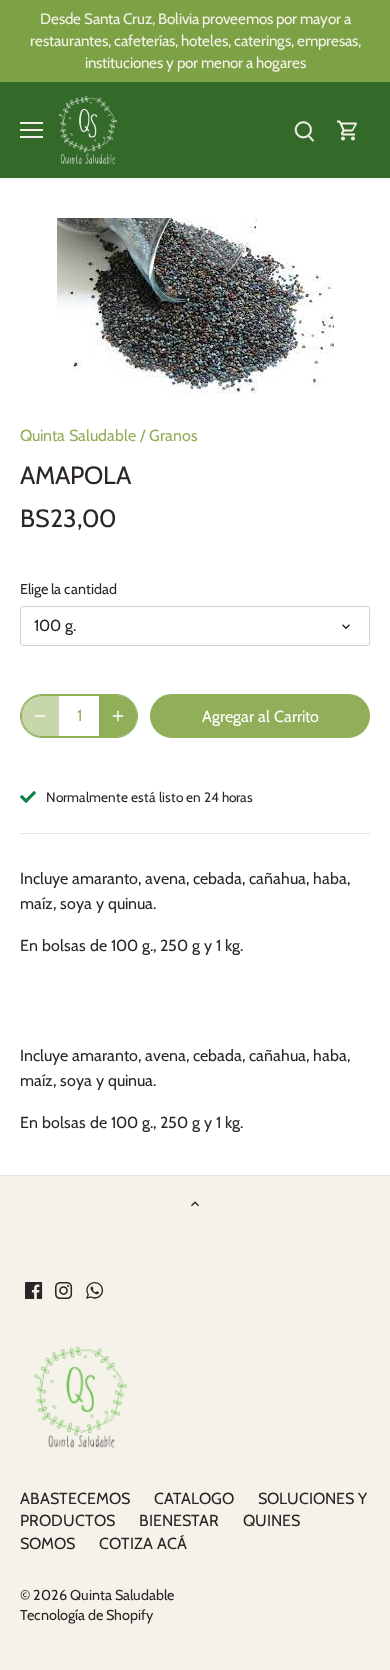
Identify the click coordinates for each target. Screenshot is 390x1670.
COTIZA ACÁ (143, 1543)
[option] (195, 309)
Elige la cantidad (68, 589)
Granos (173, 435)
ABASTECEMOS (75, 1498)
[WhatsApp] (94, 1289)
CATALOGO (194, 1498)
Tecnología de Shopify (86, 1615)
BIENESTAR (179, 1520)
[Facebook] (33, 1289)
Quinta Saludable (78, 435)
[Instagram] (63, 1289)
